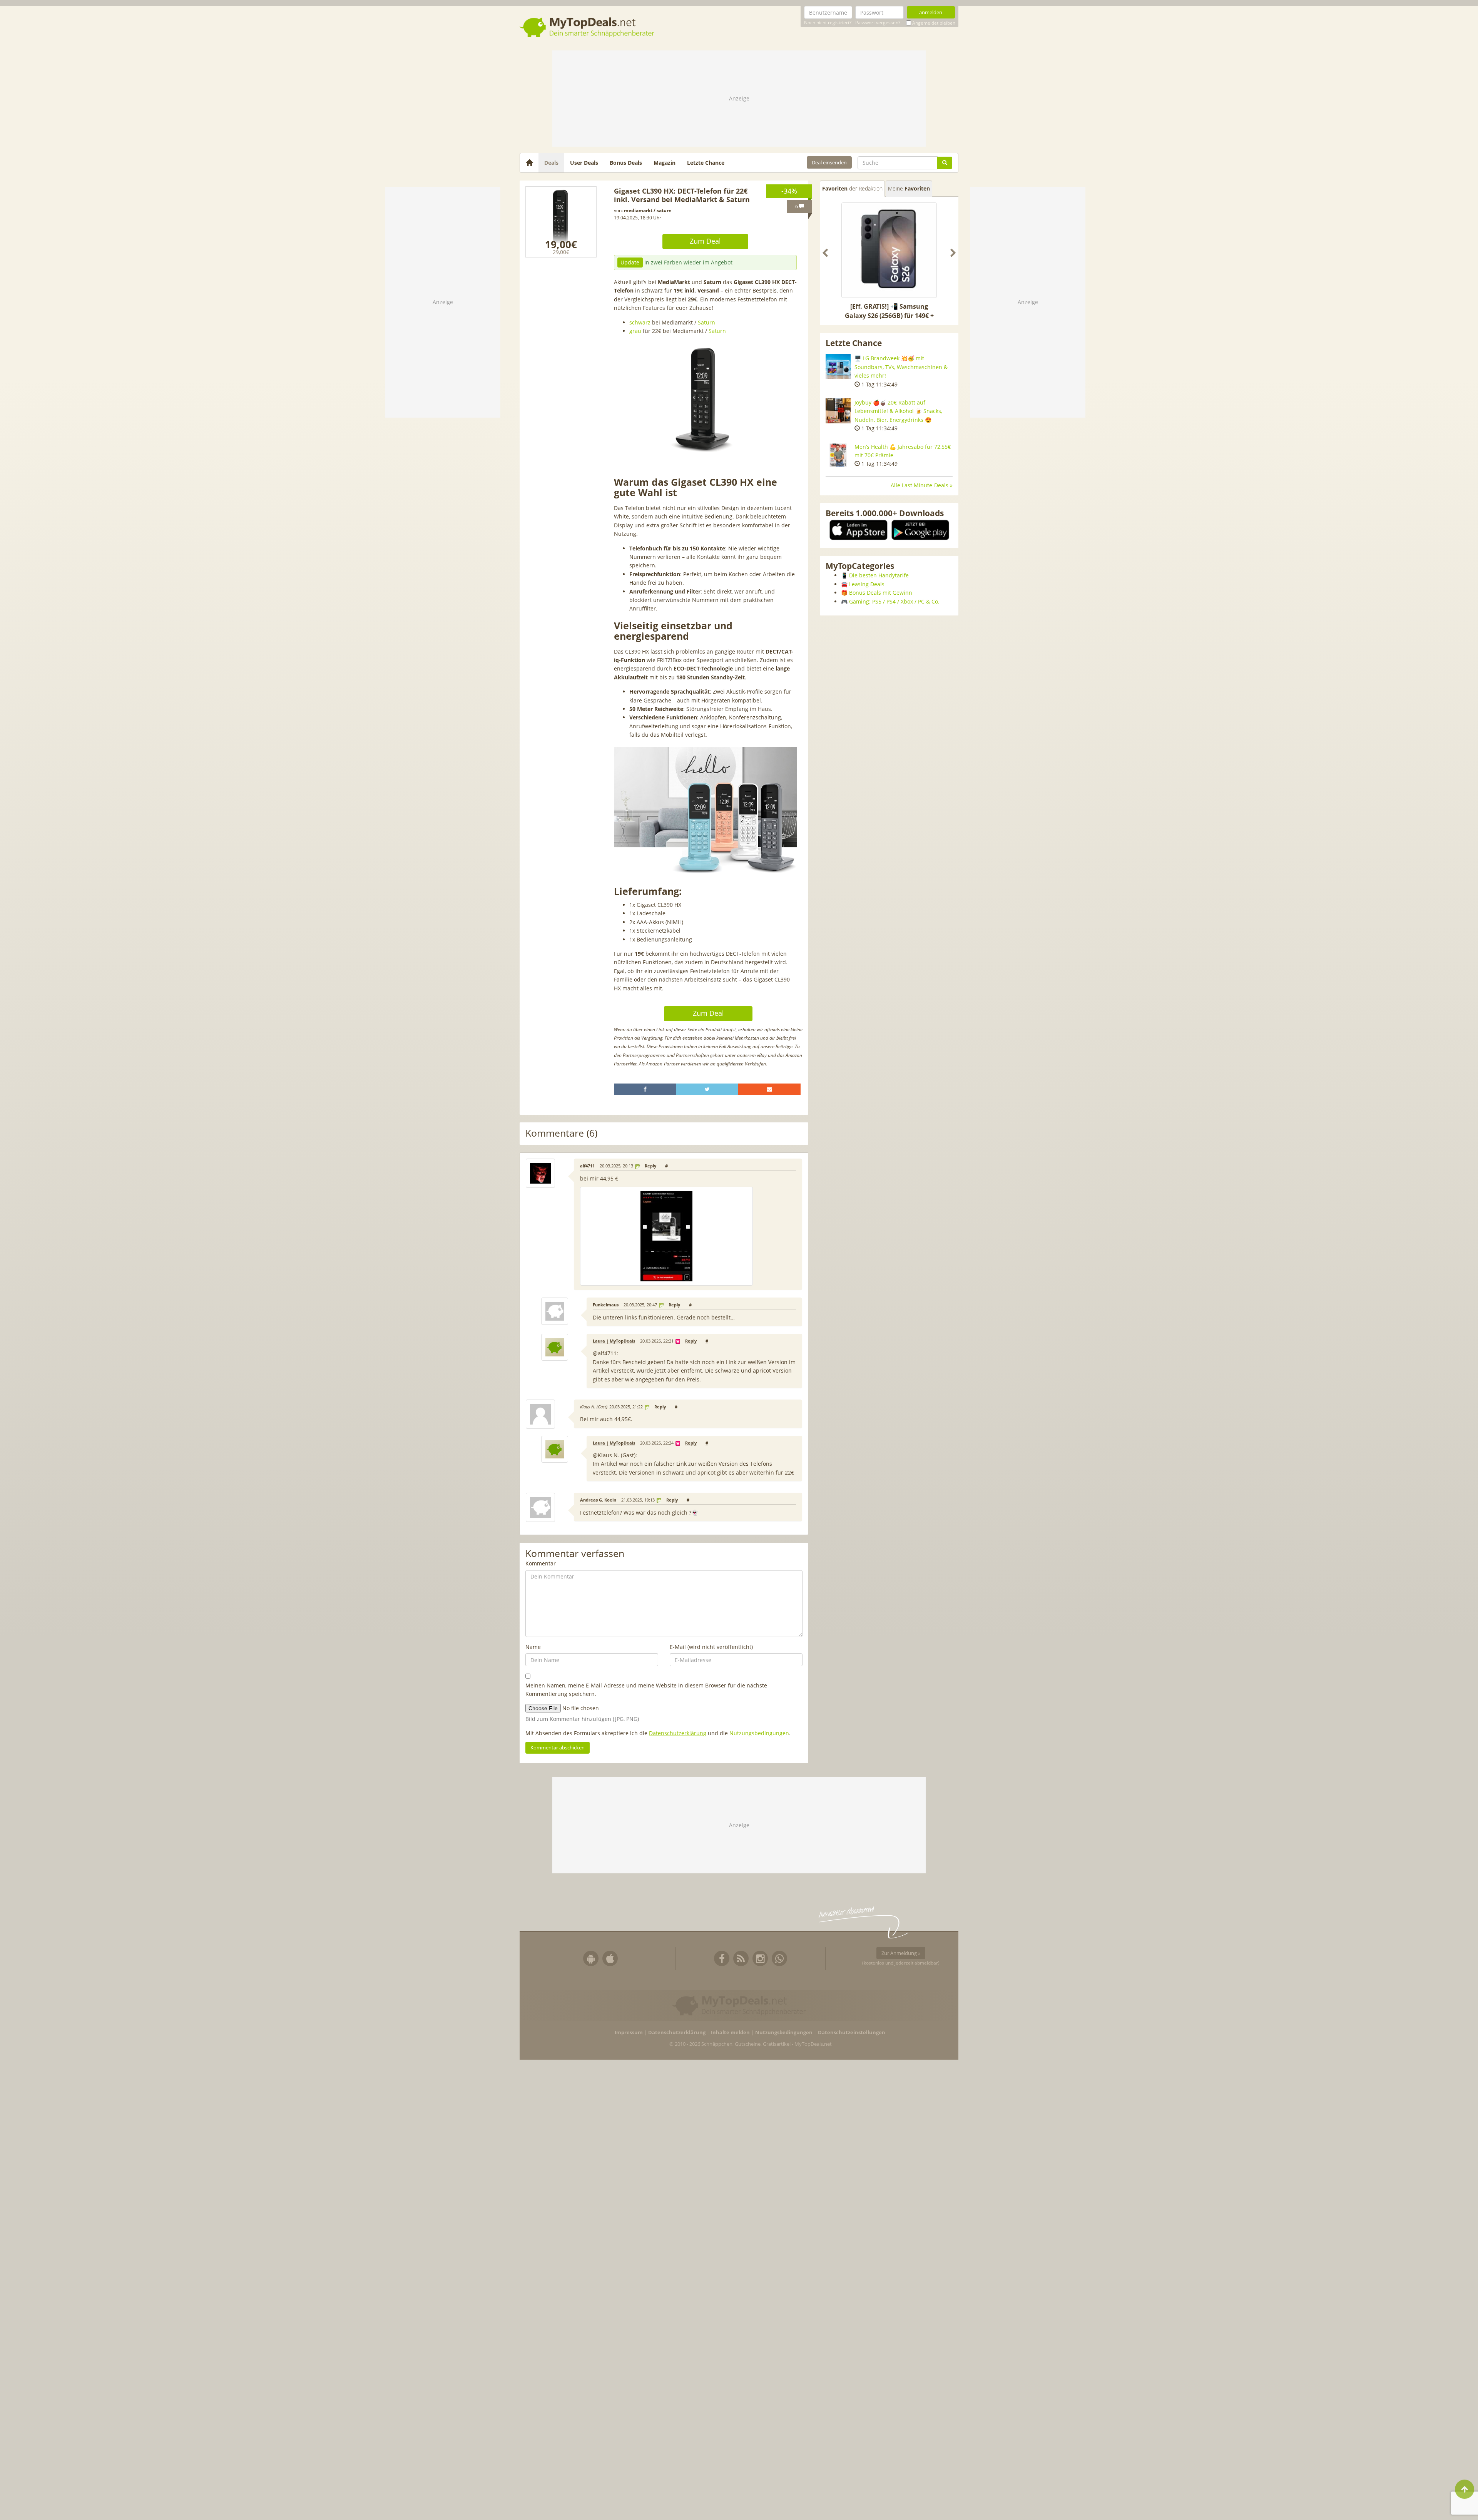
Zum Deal (705, 241)
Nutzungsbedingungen (759, 1733)
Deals (551, 163)
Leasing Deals (867, 584)
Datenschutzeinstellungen (852, 2033)
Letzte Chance (706, 163)
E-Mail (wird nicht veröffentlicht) (711, 1647)
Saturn (706, 322)
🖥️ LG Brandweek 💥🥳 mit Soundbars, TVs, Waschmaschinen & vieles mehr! (901, 367)
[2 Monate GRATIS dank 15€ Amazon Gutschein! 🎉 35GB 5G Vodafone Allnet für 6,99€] (889, 250)
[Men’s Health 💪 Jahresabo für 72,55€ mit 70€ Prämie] (838, 455)
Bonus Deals (626, 163)
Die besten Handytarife (879, 575)
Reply (650, 1166)
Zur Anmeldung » (901, 1953)
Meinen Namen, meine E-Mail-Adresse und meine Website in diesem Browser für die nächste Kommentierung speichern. (646, 1690)
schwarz (640, 322)
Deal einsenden (829, 162)
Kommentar (541, 1563)
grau (635, 331)
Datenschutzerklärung (678, 1733)
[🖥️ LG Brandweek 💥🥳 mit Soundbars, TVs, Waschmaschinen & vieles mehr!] (838, 367)
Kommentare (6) (561, 1133)
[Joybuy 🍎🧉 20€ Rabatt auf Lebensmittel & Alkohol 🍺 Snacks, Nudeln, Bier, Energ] (838, 411)
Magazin (665, 163)
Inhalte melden (730, 2033)
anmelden (931, 12)
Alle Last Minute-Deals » (922, 485)
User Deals (584, 163)
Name (533, 1647)
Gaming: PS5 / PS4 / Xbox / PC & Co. (894, 601)
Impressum (629, 2033)
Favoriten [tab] (852, 188)
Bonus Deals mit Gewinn (881, 593)
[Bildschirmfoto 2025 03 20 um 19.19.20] (561, 222)
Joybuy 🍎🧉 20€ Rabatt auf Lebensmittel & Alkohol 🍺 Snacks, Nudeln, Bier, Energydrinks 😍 (898, 411)
